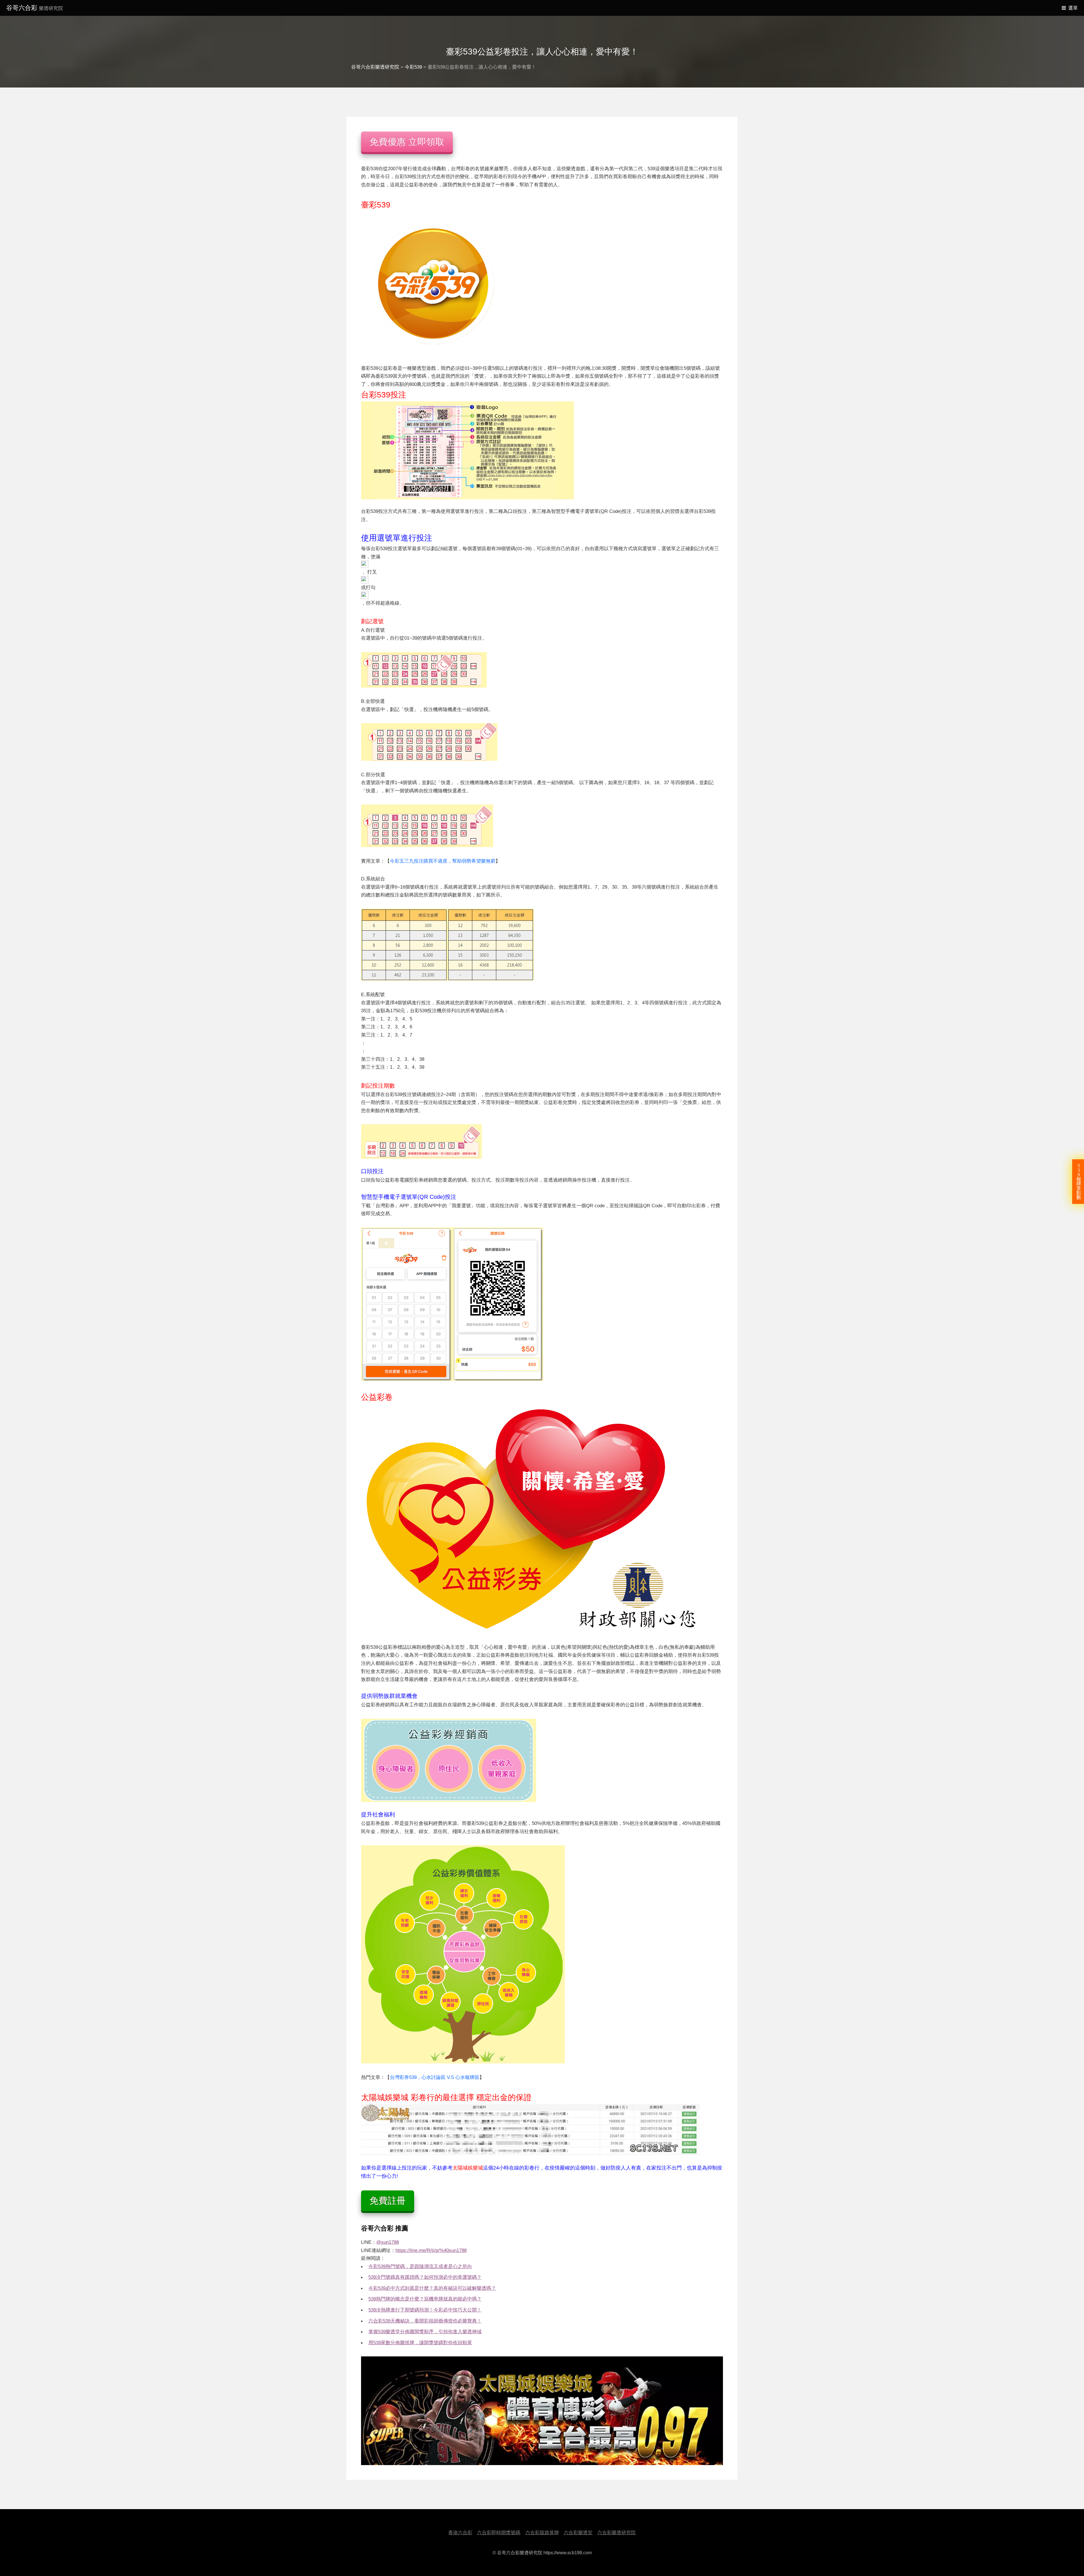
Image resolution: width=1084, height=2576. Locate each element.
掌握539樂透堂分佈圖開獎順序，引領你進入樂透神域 (425, 2332)
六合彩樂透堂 (578, 2533)
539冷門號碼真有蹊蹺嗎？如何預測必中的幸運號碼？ (425, 2277)
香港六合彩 (460, 2533)
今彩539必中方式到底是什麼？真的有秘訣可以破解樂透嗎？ (432, 2288)
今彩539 (413, 67)
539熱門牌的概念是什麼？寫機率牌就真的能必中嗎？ (425, 2299)
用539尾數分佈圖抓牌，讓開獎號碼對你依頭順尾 (420, 2343)
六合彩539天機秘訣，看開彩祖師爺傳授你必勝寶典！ (425, 2321)
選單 (1073, 8)
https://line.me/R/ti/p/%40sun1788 (431, 2250)
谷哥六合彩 (35, 8)
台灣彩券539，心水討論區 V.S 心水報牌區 (435, 2077)
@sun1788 (388, 2242)
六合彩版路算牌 (542, 2533)
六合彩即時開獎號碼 (499, 2533)
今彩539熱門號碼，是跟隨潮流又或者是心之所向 (420, 2266)
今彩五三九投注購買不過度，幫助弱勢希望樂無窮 (443, 861)
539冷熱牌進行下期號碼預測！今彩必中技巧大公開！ (425, 2310)
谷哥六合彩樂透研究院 (375, 67)
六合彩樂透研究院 (617, 2533)
